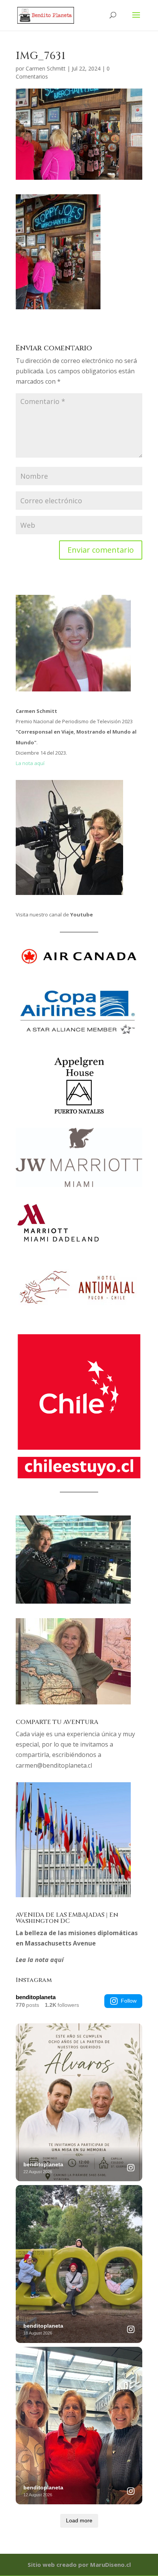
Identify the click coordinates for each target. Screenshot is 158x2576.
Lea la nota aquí (40, 1960)
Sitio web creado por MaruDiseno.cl (79, 2565)
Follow (129, 2001)
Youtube (81, 914)
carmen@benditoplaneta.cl (54, 1765)
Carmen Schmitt (46, 68)
